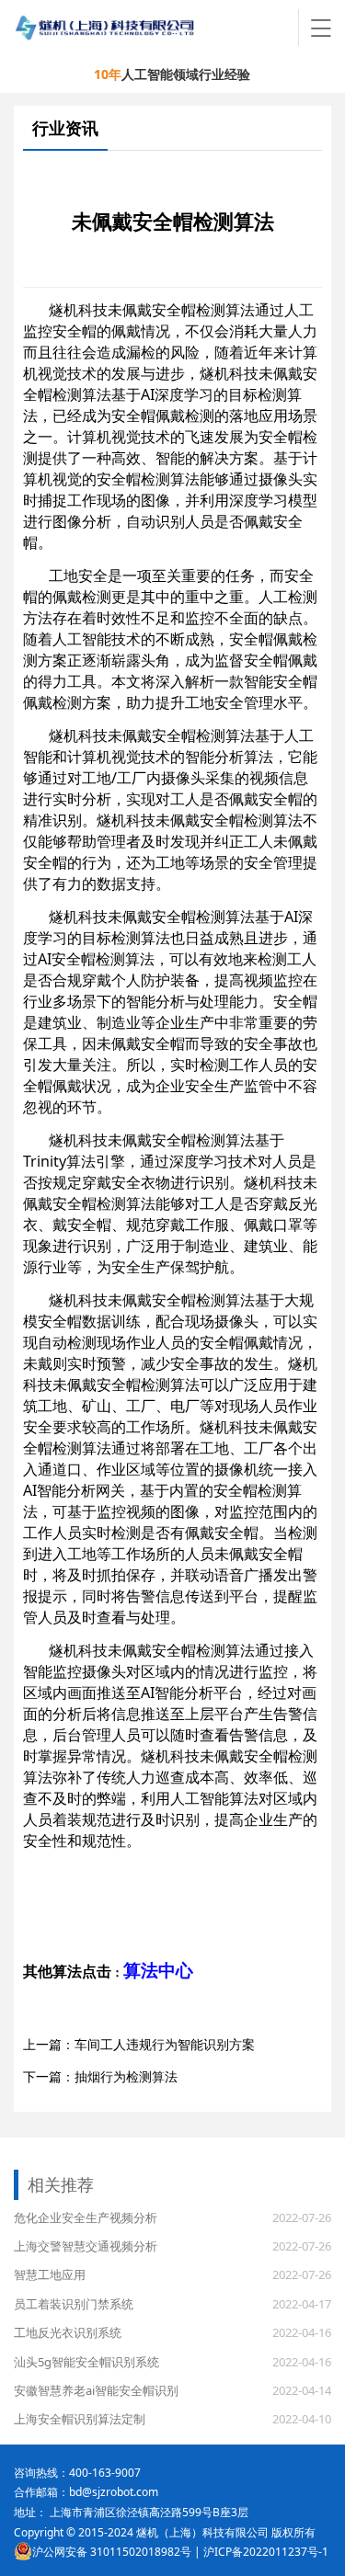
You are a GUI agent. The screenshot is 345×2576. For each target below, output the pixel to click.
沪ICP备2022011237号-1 (266, 2552)
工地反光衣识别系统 (68, 2332)
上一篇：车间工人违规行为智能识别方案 (139, 2044)
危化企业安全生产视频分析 (86, 2217)
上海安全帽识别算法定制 (80, 2419)
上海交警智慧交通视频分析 (86, 2246)
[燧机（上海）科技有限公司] (156, 28)
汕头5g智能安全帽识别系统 (86, 2362)
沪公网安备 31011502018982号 (112, 2552)
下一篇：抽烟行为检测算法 (100, 2076)
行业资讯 (65, 128)
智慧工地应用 (50, 2274)
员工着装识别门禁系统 (74, 2304)
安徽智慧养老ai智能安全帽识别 (96, 2390)
